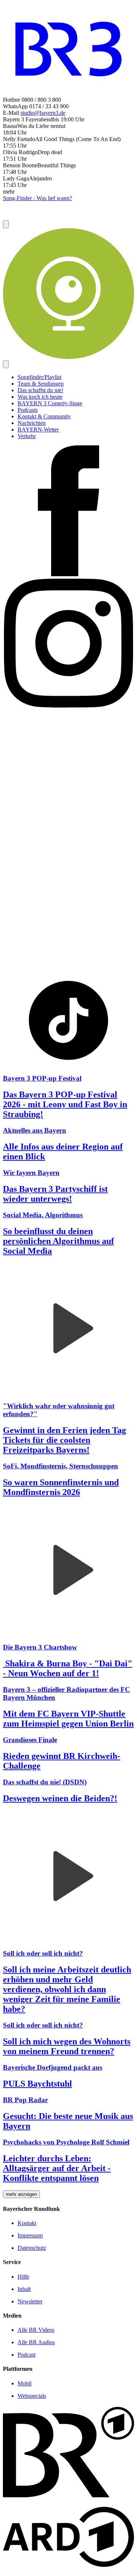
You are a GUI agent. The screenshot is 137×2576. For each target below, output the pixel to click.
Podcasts (28, 410)
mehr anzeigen (21, 2194)
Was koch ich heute (40, 397)
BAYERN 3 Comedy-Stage (50, 403)
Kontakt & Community (44, 416)
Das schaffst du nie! (40, 390)
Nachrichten (32, 423)
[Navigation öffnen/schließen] (6, 364)
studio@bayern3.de (43, 113)
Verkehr (27, 436)
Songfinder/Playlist (39, 377)
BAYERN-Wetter (38, 430)
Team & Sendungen (41, 384)
